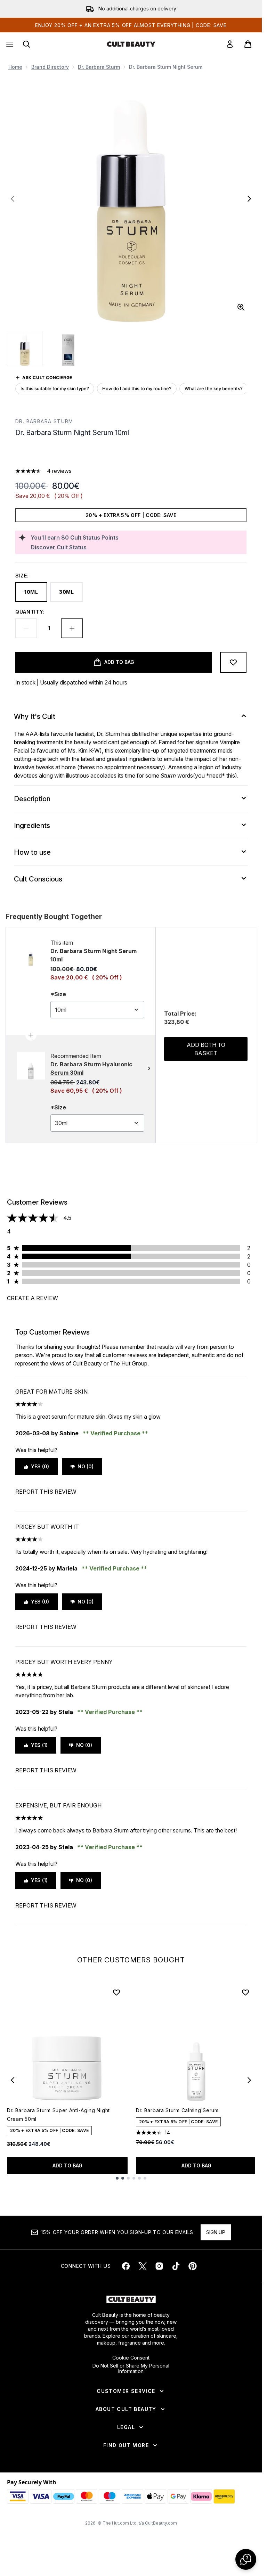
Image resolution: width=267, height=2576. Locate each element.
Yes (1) (39, 1745)
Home (15, 67)
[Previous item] (13, 2080)
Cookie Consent (131, 2358)
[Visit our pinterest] (193, 2266)
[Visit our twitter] (143, 2266)
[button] (131, 454)
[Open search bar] (26, 44)
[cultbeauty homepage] (131, 44)
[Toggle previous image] (13, 199)
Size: (22, 576)
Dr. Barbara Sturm (99, 67)
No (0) (86, 1466)
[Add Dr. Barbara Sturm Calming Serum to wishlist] (245, 1992)
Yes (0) (40, 1466)
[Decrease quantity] (26, 628)
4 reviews (59, 471)
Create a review (33, 1298)
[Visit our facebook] (126, 2266)
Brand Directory (50, 67)
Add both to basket (206, 1049)
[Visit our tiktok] (176, 2266)
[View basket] (248, 44)
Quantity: (30, 612)
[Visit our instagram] (159, 2266)
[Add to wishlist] (233, 662)
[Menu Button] (9, 44)
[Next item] (249, 2080)
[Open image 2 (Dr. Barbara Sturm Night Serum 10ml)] (68, 348)
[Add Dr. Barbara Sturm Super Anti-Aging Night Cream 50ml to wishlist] (116, 1992)
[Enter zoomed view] (241, 307)
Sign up (216, 2232)
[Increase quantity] (72, 628)
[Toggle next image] (249, 199)
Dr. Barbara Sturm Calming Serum (177, 2110)
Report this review (46, 1492)
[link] (230, 44)
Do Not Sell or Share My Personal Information (131, 2369)
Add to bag (67, 2165)
